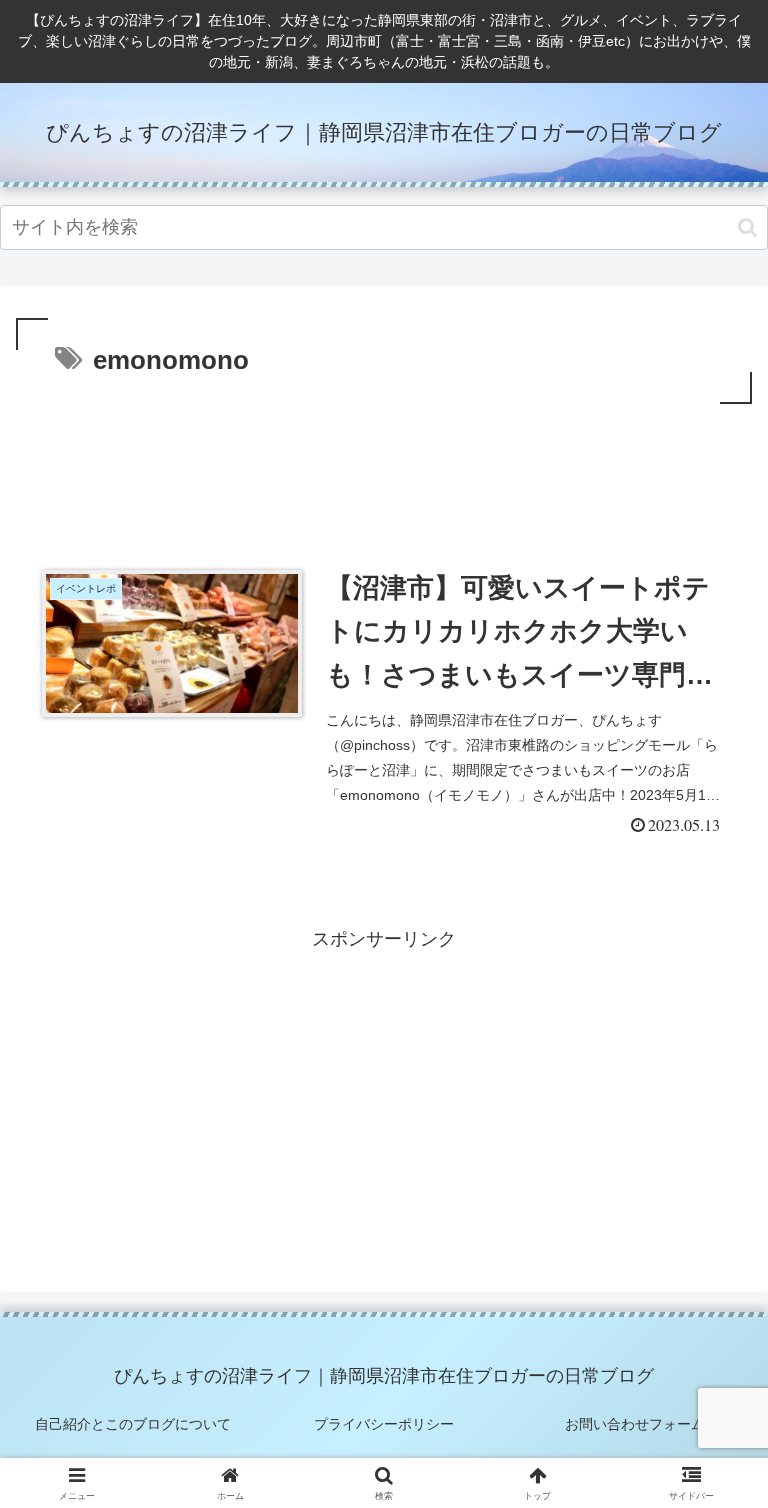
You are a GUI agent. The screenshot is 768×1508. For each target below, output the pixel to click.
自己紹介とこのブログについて (133, 1424)
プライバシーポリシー (384, 1424)
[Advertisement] (384, 464)
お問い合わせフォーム (635, 1424)
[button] (747, 227)
